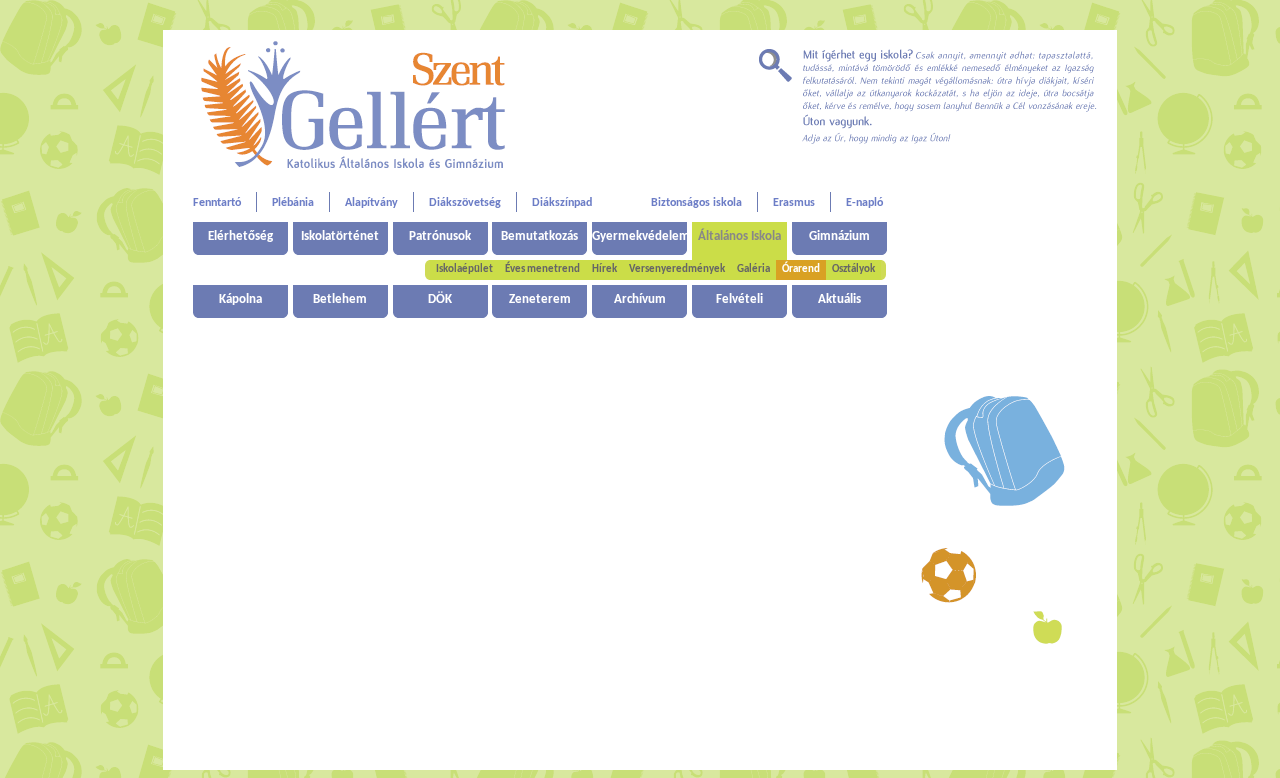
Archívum (640, 299)
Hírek (604, 269)
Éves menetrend (542, 269)
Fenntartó (217, 203)
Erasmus (794, 203)
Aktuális (839, 299)
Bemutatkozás (539, 236)
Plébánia (293, 203)
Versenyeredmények (677, 269)
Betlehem (340, 299)
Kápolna (240, 299)
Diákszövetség (465, 203)
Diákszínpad (562, 203)
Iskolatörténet (340, 236)
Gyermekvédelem (639, 236)
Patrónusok (440, 236)
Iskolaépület (464, 269)
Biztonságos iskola (696, 203)
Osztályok (853, 269)
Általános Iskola (739, 236)
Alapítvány (371, 203)
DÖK (440, 299)
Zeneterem (540, 299)
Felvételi (739, 299)
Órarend (801, 269)
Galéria (753, 269)
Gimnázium (839, 236)
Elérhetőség (240, 236)
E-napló (864, 203)
